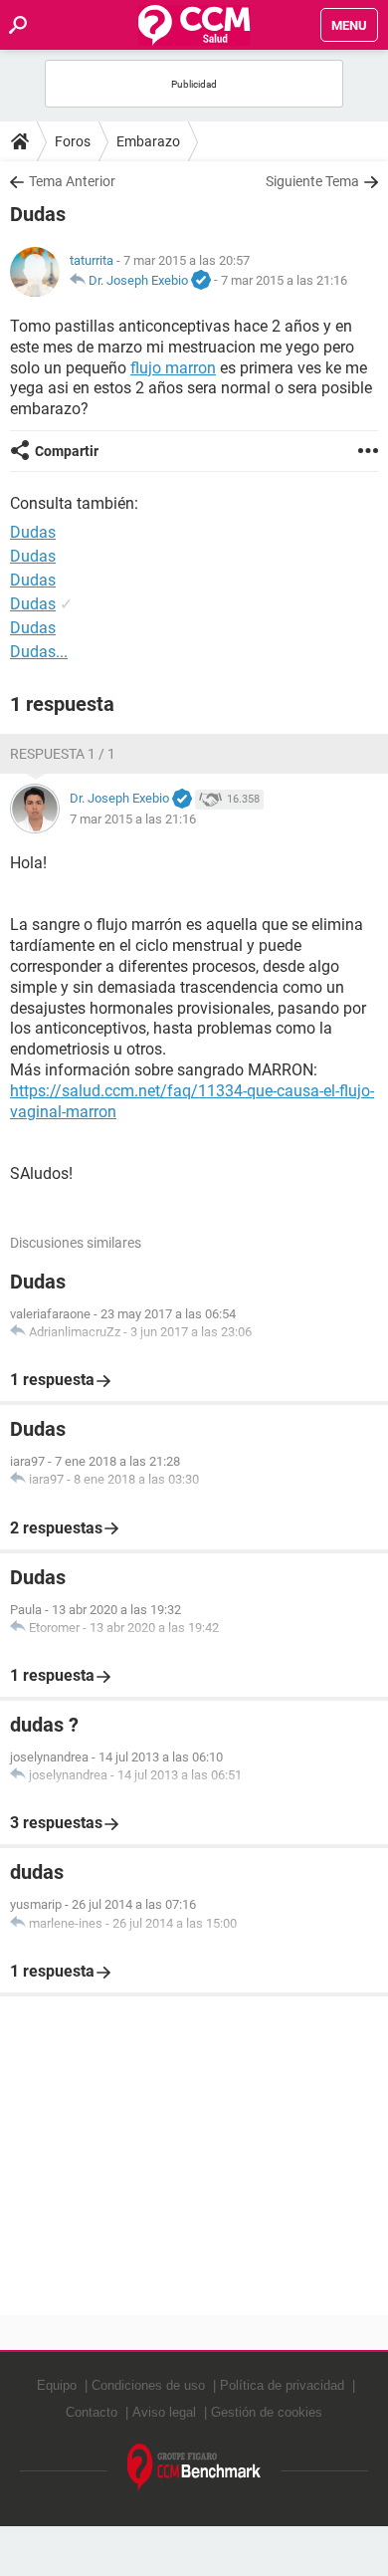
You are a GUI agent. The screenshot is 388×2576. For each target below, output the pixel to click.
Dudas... (39, 652)
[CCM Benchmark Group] (194, 2468)
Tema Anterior (72, 181)
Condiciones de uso (148, 2385)
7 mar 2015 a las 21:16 (284, 280)
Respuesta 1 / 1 (63, 754)
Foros (73, 141)
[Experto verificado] (201, 281)
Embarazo (148, 141)
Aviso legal (164, 2412)
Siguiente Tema (312, 181)
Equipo (57, 2385)
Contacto (92, 2412)
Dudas (33, 556)
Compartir (67, 451)
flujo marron (173, 368)
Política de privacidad (282, 2385)
